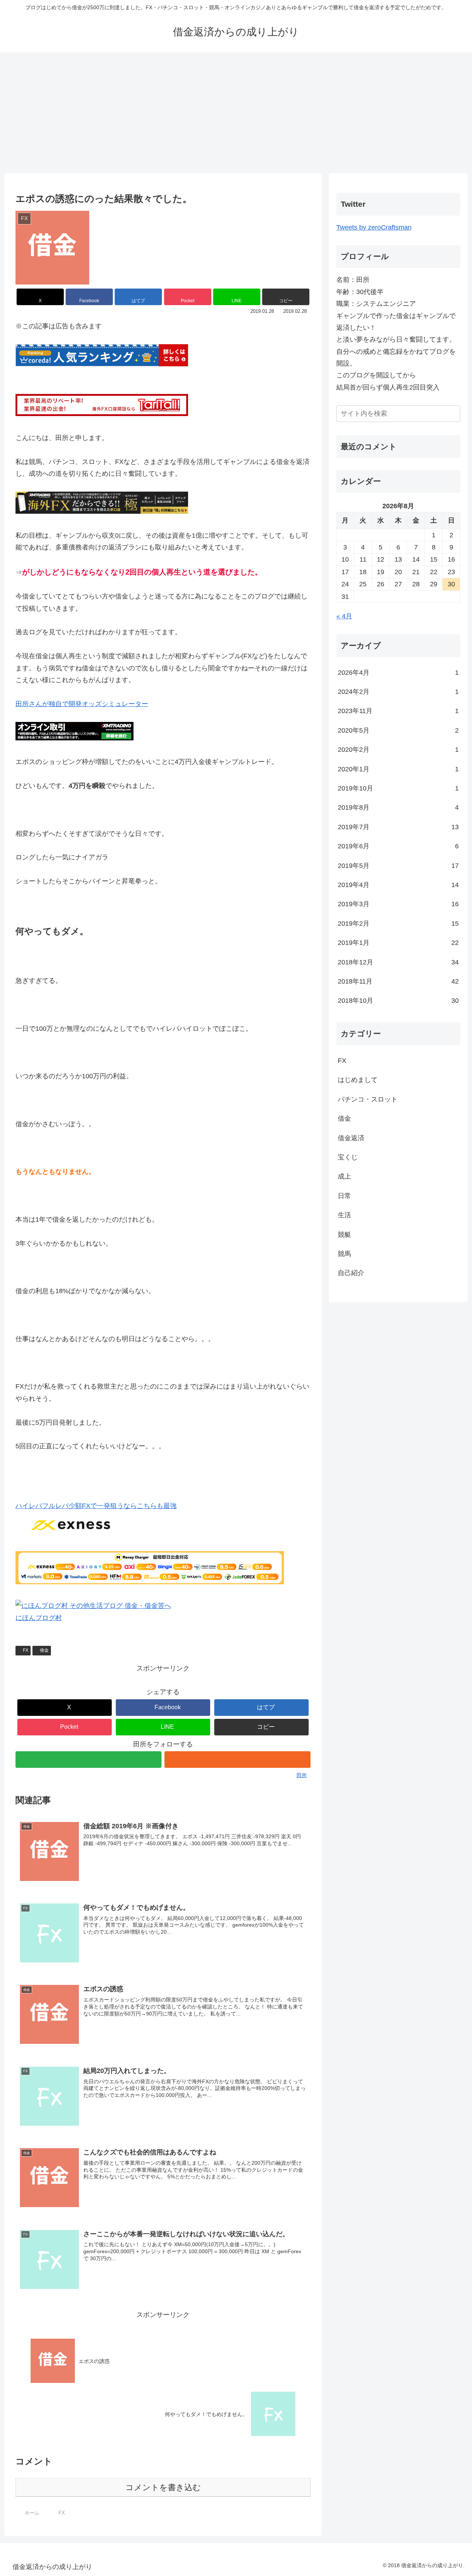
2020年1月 (398, 769)
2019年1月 (398, 943)
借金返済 (351, 1138)
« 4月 (344, 616)
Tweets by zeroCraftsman (374, 227)
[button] (286, 297)
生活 (344, 1215)
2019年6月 (398, 846)
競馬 (344, 1254)
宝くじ (348, 1157)
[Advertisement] (236, 113)
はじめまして (358, 1080)
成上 (344, 1176)
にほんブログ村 (39, 1618)
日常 (344, 1196)
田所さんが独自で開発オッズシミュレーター (82, 704)
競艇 (344, 1235)
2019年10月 (398, 788)
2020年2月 (398, 750)
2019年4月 (398, 885)
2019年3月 (398, 904)
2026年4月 (398, 673)
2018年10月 (398, 1001)
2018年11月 (398, 981)
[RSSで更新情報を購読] (237, 1760)
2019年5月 (398, 866)
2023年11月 (398, 711)
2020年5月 (398, 730)
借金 (44, 1650)
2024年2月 (398, 692)
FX (26, 1650)
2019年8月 (398, 807)
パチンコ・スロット (368, 1099)
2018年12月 (398, 962)
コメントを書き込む (163, 2487)
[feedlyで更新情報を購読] (88, 1760)
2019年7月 (398, 827)
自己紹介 (351, 1273)
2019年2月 (398, 924)
